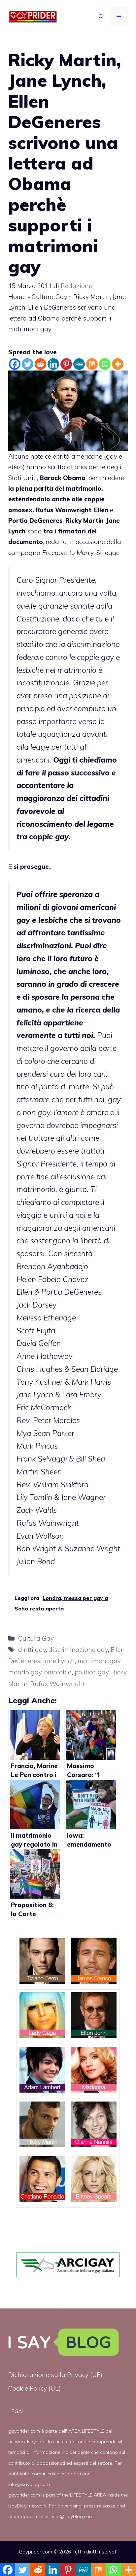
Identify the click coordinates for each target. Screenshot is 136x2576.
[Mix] (92, 364)
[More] (118, 364)
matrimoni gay (99, 1661)
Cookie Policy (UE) (34, 2388)
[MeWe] (79, 364)
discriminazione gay (78, 1650)
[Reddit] (40, 364)
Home (17, 297)
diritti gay (32, 1650)
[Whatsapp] (105, 364)
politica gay (92, 1672)
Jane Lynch (59, 1661)
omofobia (58, 1672)
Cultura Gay (50, 297)
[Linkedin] (53, 364)
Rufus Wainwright (58, 1684)
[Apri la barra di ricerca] (101, 17)
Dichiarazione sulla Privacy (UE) (55, 2375)
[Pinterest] (66, 364)
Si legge (108, 553)
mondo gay (25, 1672)
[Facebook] (15, 364)
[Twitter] (28, 364)
